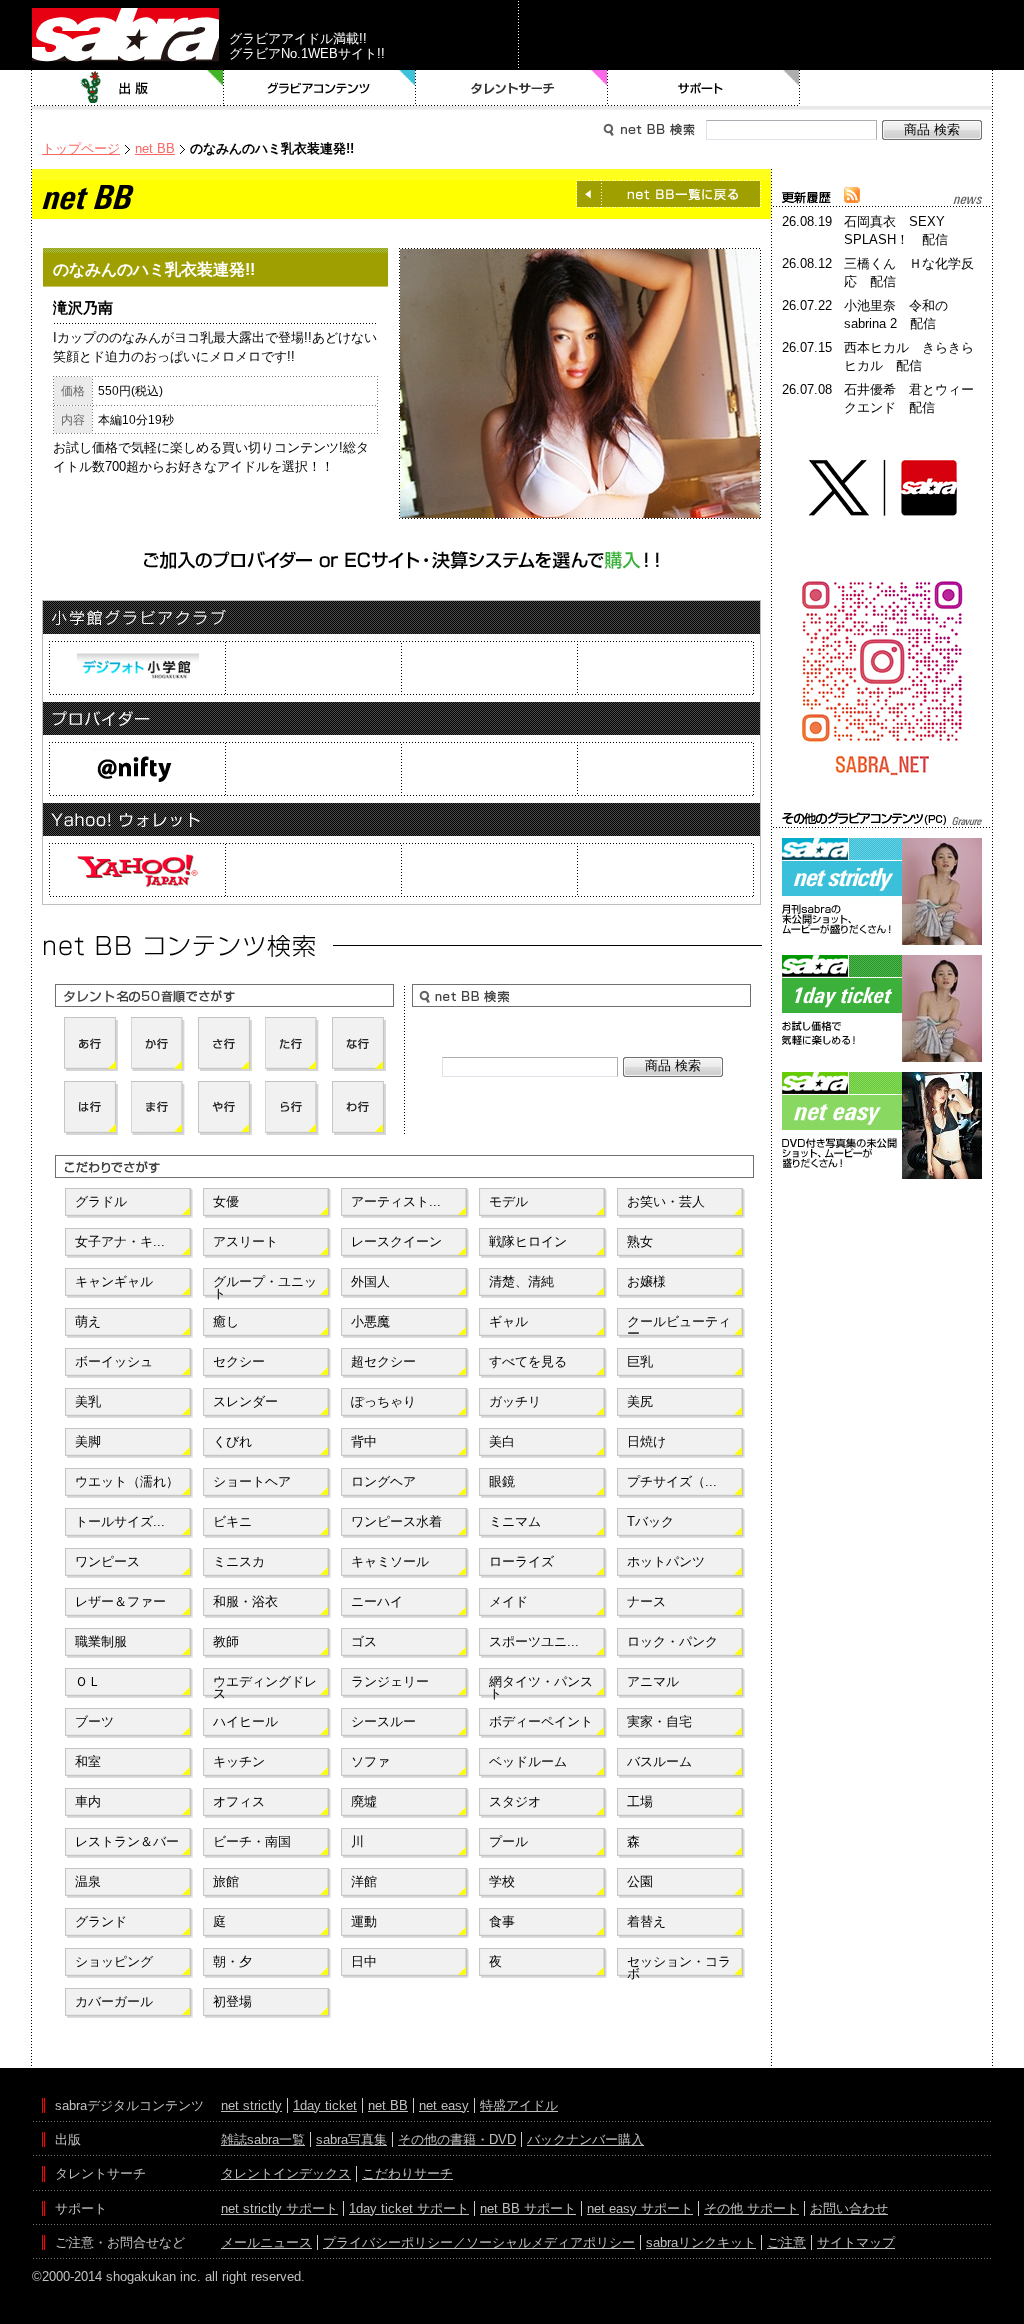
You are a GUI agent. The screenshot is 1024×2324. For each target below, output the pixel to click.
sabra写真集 (351, 2139)
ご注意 (786, 2242)
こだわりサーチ (407, 2173)
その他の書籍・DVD (457, 2139)
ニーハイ (377, 1601)
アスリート (245, 1241)
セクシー (239, 1361)
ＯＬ (88, 1681)
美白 (502, 1441)
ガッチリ (515, 1401)
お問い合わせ (849, 2208)
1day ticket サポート (409, 2208)
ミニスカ (239, 1561)
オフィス (239, 1801)
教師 (226, 1641)
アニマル (653, 1681)
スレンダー (245, 1401)
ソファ (370, 1761)
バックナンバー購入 (585, 2139)
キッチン (239, 1761)
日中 (364, 1961)
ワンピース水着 (396, 1521)
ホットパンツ (666, 1561)
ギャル (508, 1321)
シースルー (383, 1721)
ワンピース (107, 1561)
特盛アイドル (519, 2105)
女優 (226, 1201)
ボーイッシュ (114, 1361)
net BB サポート (528, 2208)
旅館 (226, 1881)
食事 (502, 1921)
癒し (226, 1321)
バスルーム (659, 1761)
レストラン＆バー (127, 1841)
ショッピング (114, 1961)
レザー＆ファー (120, 1601)
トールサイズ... (120, 1521)
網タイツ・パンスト (541, 1686)
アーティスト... (396, 1201)
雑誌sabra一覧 (263, 2139)
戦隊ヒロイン (528, 1241)
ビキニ (232, 1521)
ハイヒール (245, 1721)
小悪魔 (370, 1321)
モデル (508, 1201)
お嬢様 (646, 1281)
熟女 (640, 1241)
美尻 (640, 1401)
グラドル (101, 1201)
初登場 (232, 2001)
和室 (88, 1761)
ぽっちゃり (383, 1401)
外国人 (370, 1281)
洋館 (364, 1881)
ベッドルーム (528, 1761)
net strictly (251, 2105)
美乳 (88, 1401)
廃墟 (364, 1801)
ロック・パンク (672, 1641)
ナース (646, 1601)
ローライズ (521, 1561)
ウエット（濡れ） (127, 1481)
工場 (640, 1801)
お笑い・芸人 (666, 1201)
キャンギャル (114, 1281)
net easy (444, 2105)
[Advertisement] (882, 1274)
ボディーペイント (541, 1721)
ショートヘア (252, 1481)
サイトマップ (856, 2242)
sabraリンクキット (701, 2242)
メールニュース (266, 2242)
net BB (155, 148)
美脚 (88, 1441)
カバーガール (114, 2001)
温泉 (88, 1881)
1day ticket (325, 2105)
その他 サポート (751, 2208)
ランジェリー (390, 1681)
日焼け (646, 1441)
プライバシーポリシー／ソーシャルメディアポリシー (479, 2242)
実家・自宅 (659, 1721)
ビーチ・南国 (252, 1841)
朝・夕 (232, 1961)
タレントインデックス (286, 2173)
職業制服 (101, 1641)
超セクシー (383, 1361)
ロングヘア (383, 1481)
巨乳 (640, 1361)
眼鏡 (502, 1481)
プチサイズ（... (672, 1481)
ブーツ (94, 1721)
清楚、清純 (521, 1281)
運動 (364, 1921)
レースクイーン (396, 1241)
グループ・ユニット (265, 1286)
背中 (364, 1441)
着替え (646, 1921)
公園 (640, 1881)
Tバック (650, 1521)
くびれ (232, 1441)
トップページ (81, 148)
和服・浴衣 (245, 1601)
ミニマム (515, 1521)
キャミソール (390, 1561)
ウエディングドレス (265, 1686)
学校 (502, 1881)
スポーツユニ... (534, 1641)
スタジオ (515, 1801)
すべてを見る (528, 1361)
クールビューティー (679, 1326)
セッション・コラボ (679, 1966)
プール (508, 1841)
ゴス (364, 1641)
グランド (101, 1921)
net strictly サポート (279, 2208)
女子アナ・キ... (120, 1241)
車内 (88, 1801)
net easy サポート (640, 2208)
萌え (88, 1321)
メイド (508, 1601)
